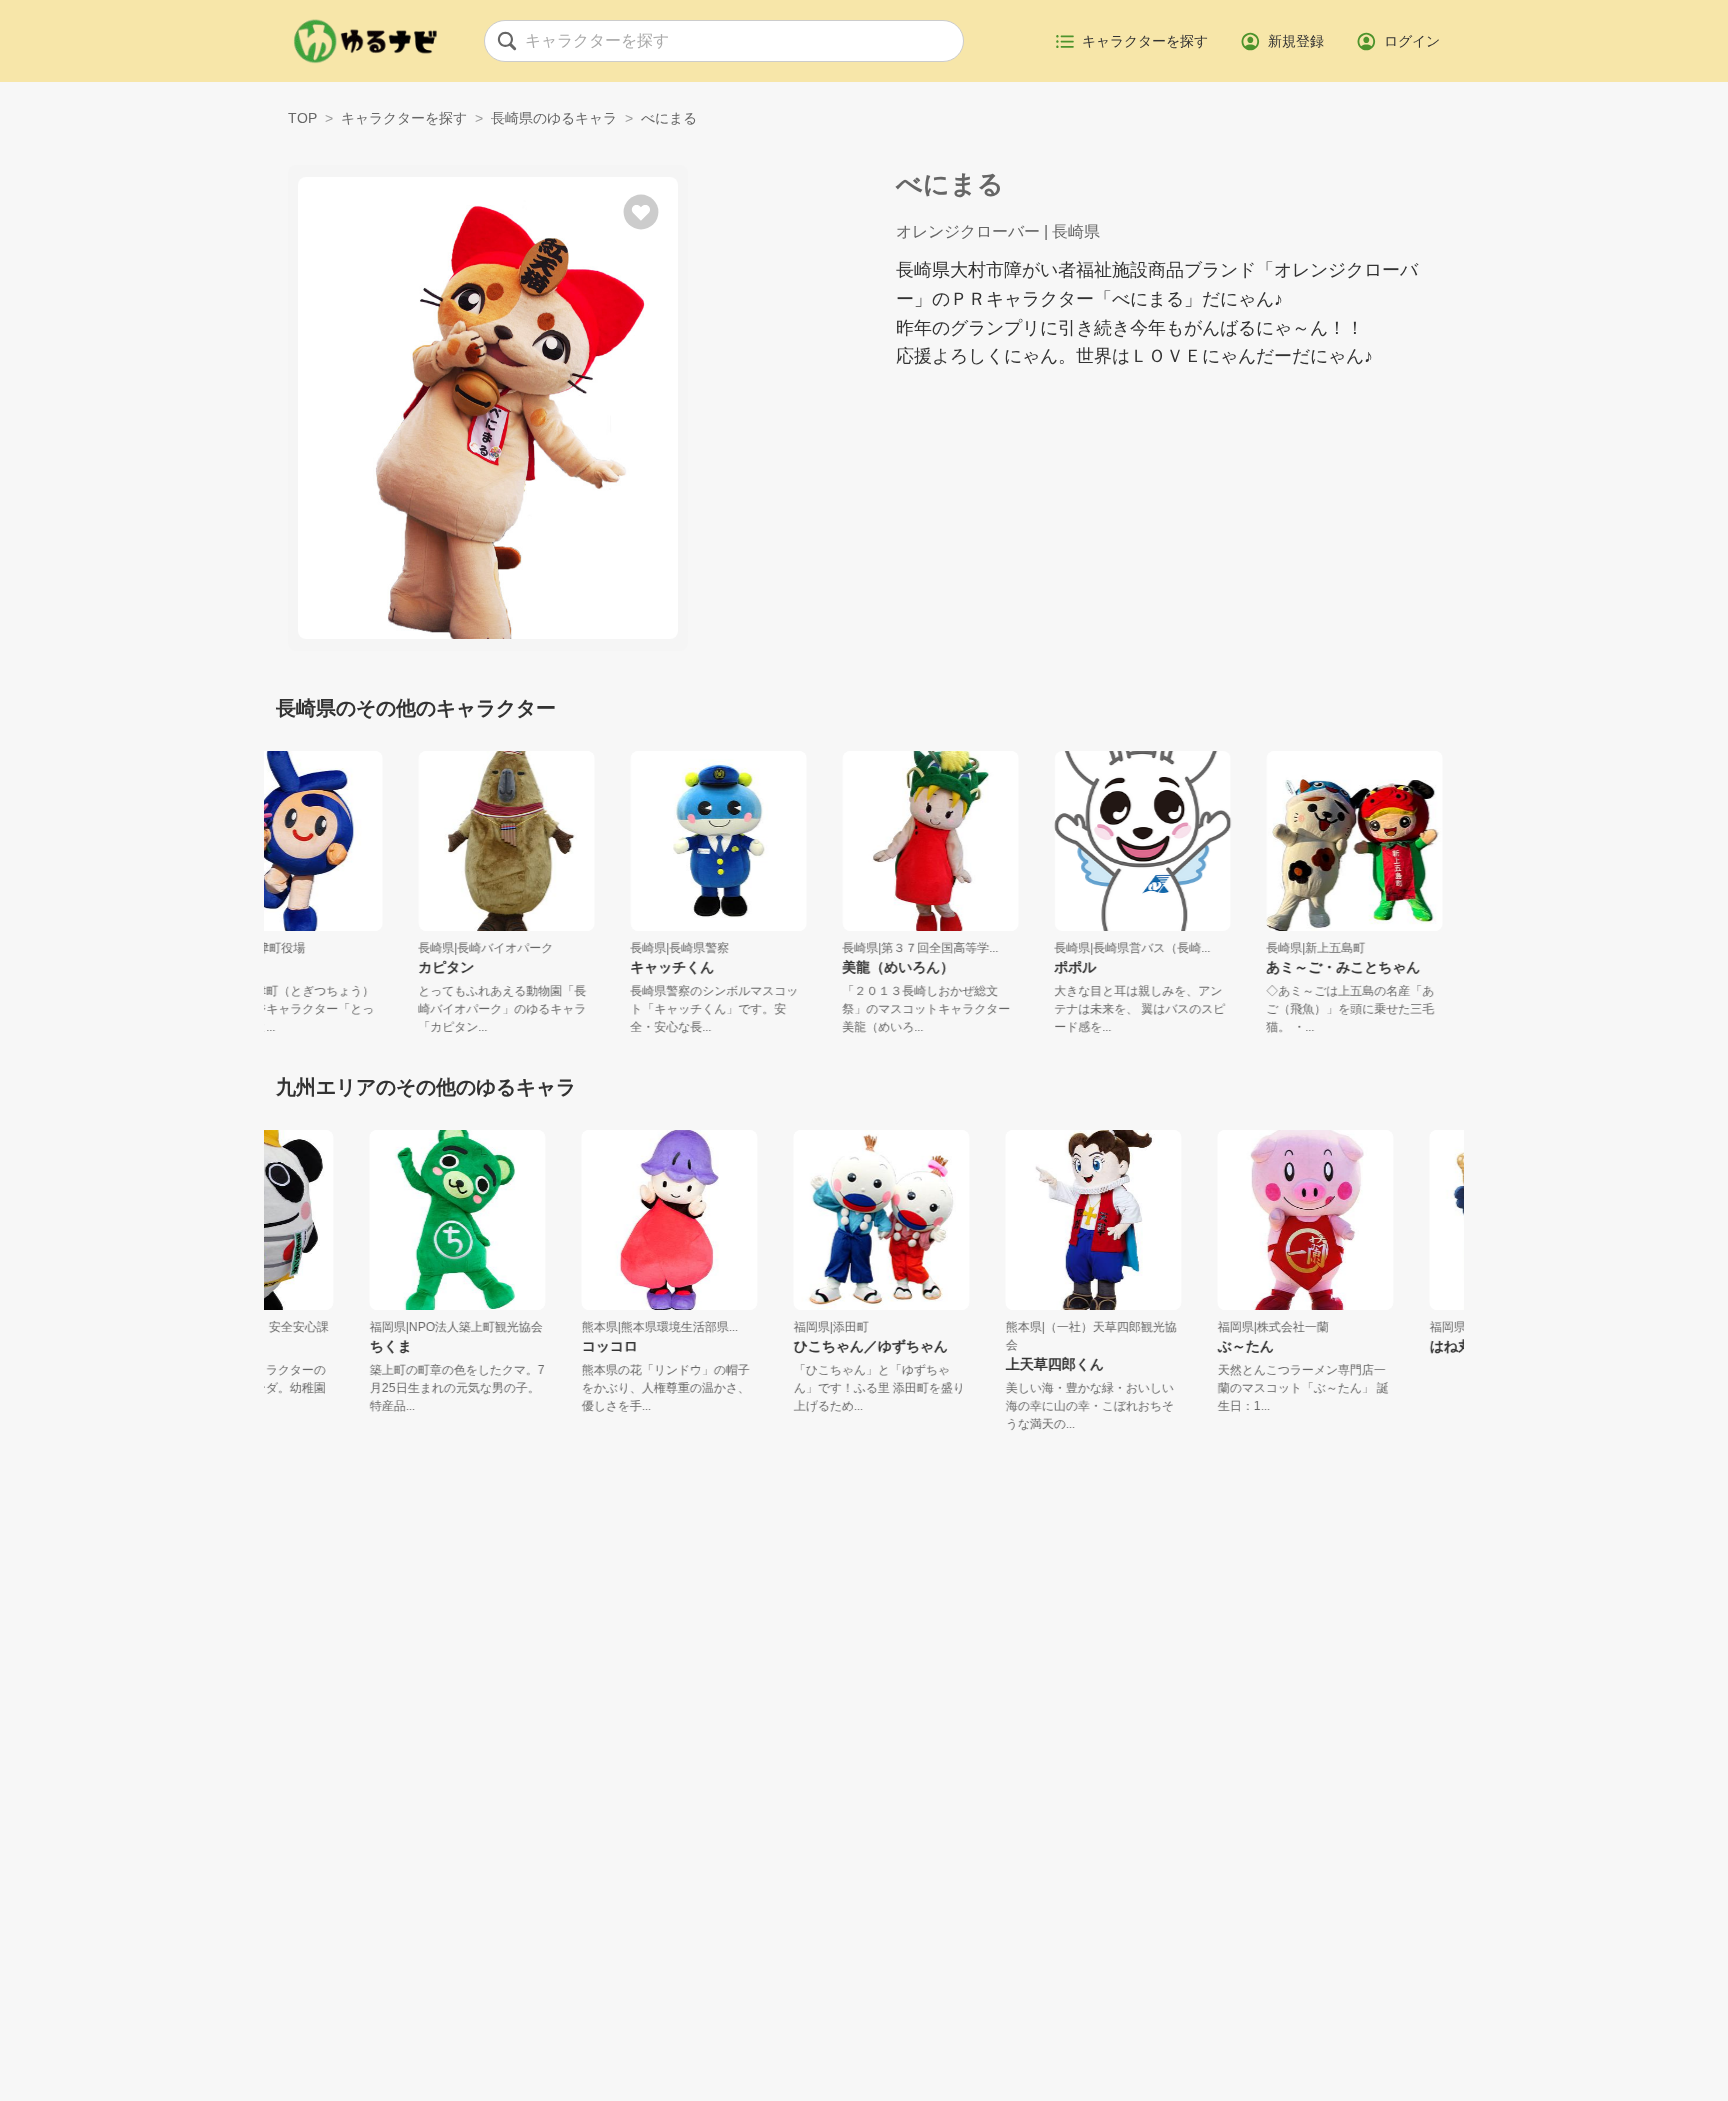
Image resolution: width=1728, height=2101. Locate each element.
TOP (302, 118)
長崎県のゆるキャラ (554, 118)
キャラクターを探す (404, 118)
